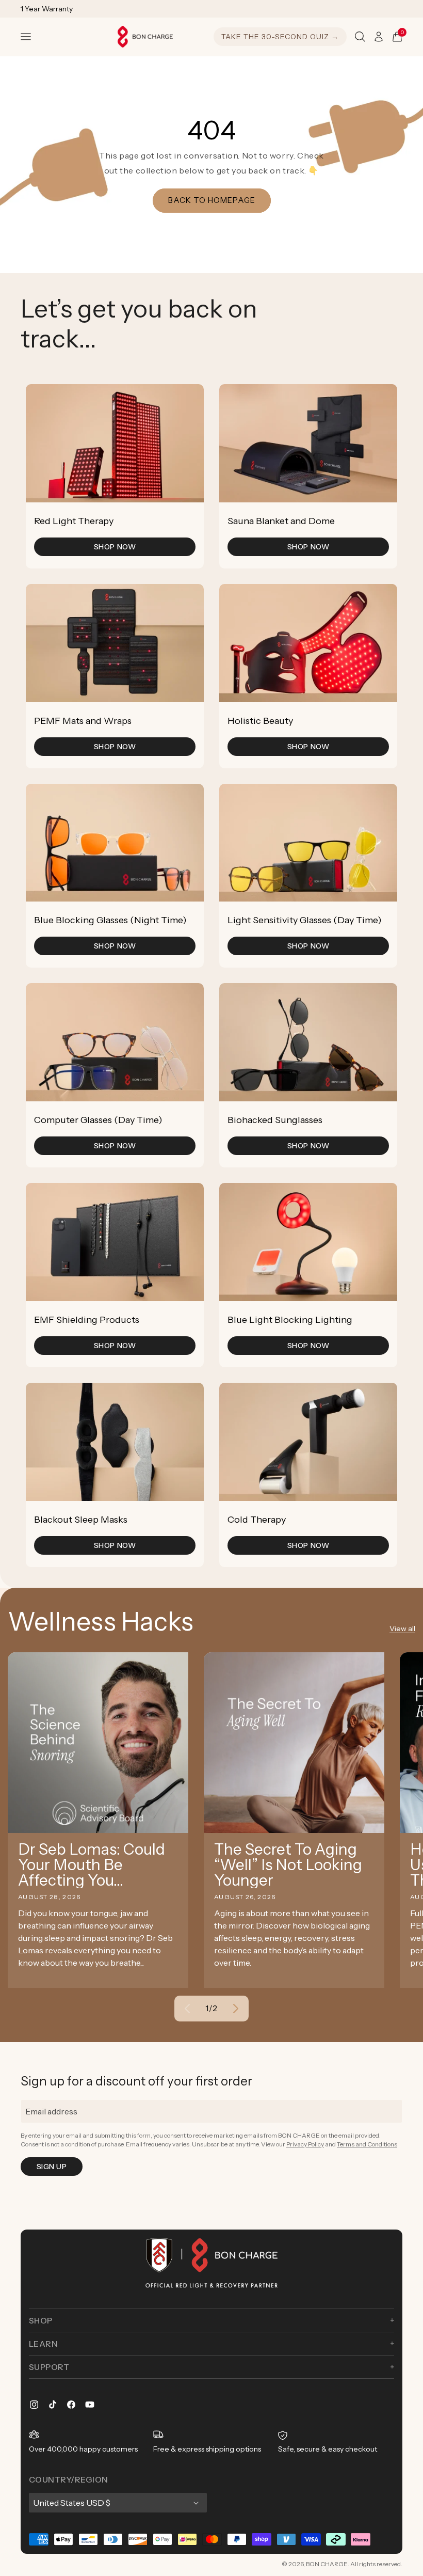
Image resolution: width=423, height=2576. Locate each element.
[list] (211, 976)
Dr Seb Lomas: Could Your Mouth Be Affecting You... (92, 1865)
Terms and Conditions (367, 2144)
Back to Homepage (212, 200)
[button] (26, 37)
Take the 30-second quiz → (280, 37)
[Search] (360, 37)
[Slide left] (187, 2009)
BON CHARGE (327, 2564)
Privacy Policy (305, 2144)
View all (402, 1629)
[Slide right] (236, 2009)
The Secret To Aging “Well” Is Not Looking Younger (288, 1865)
